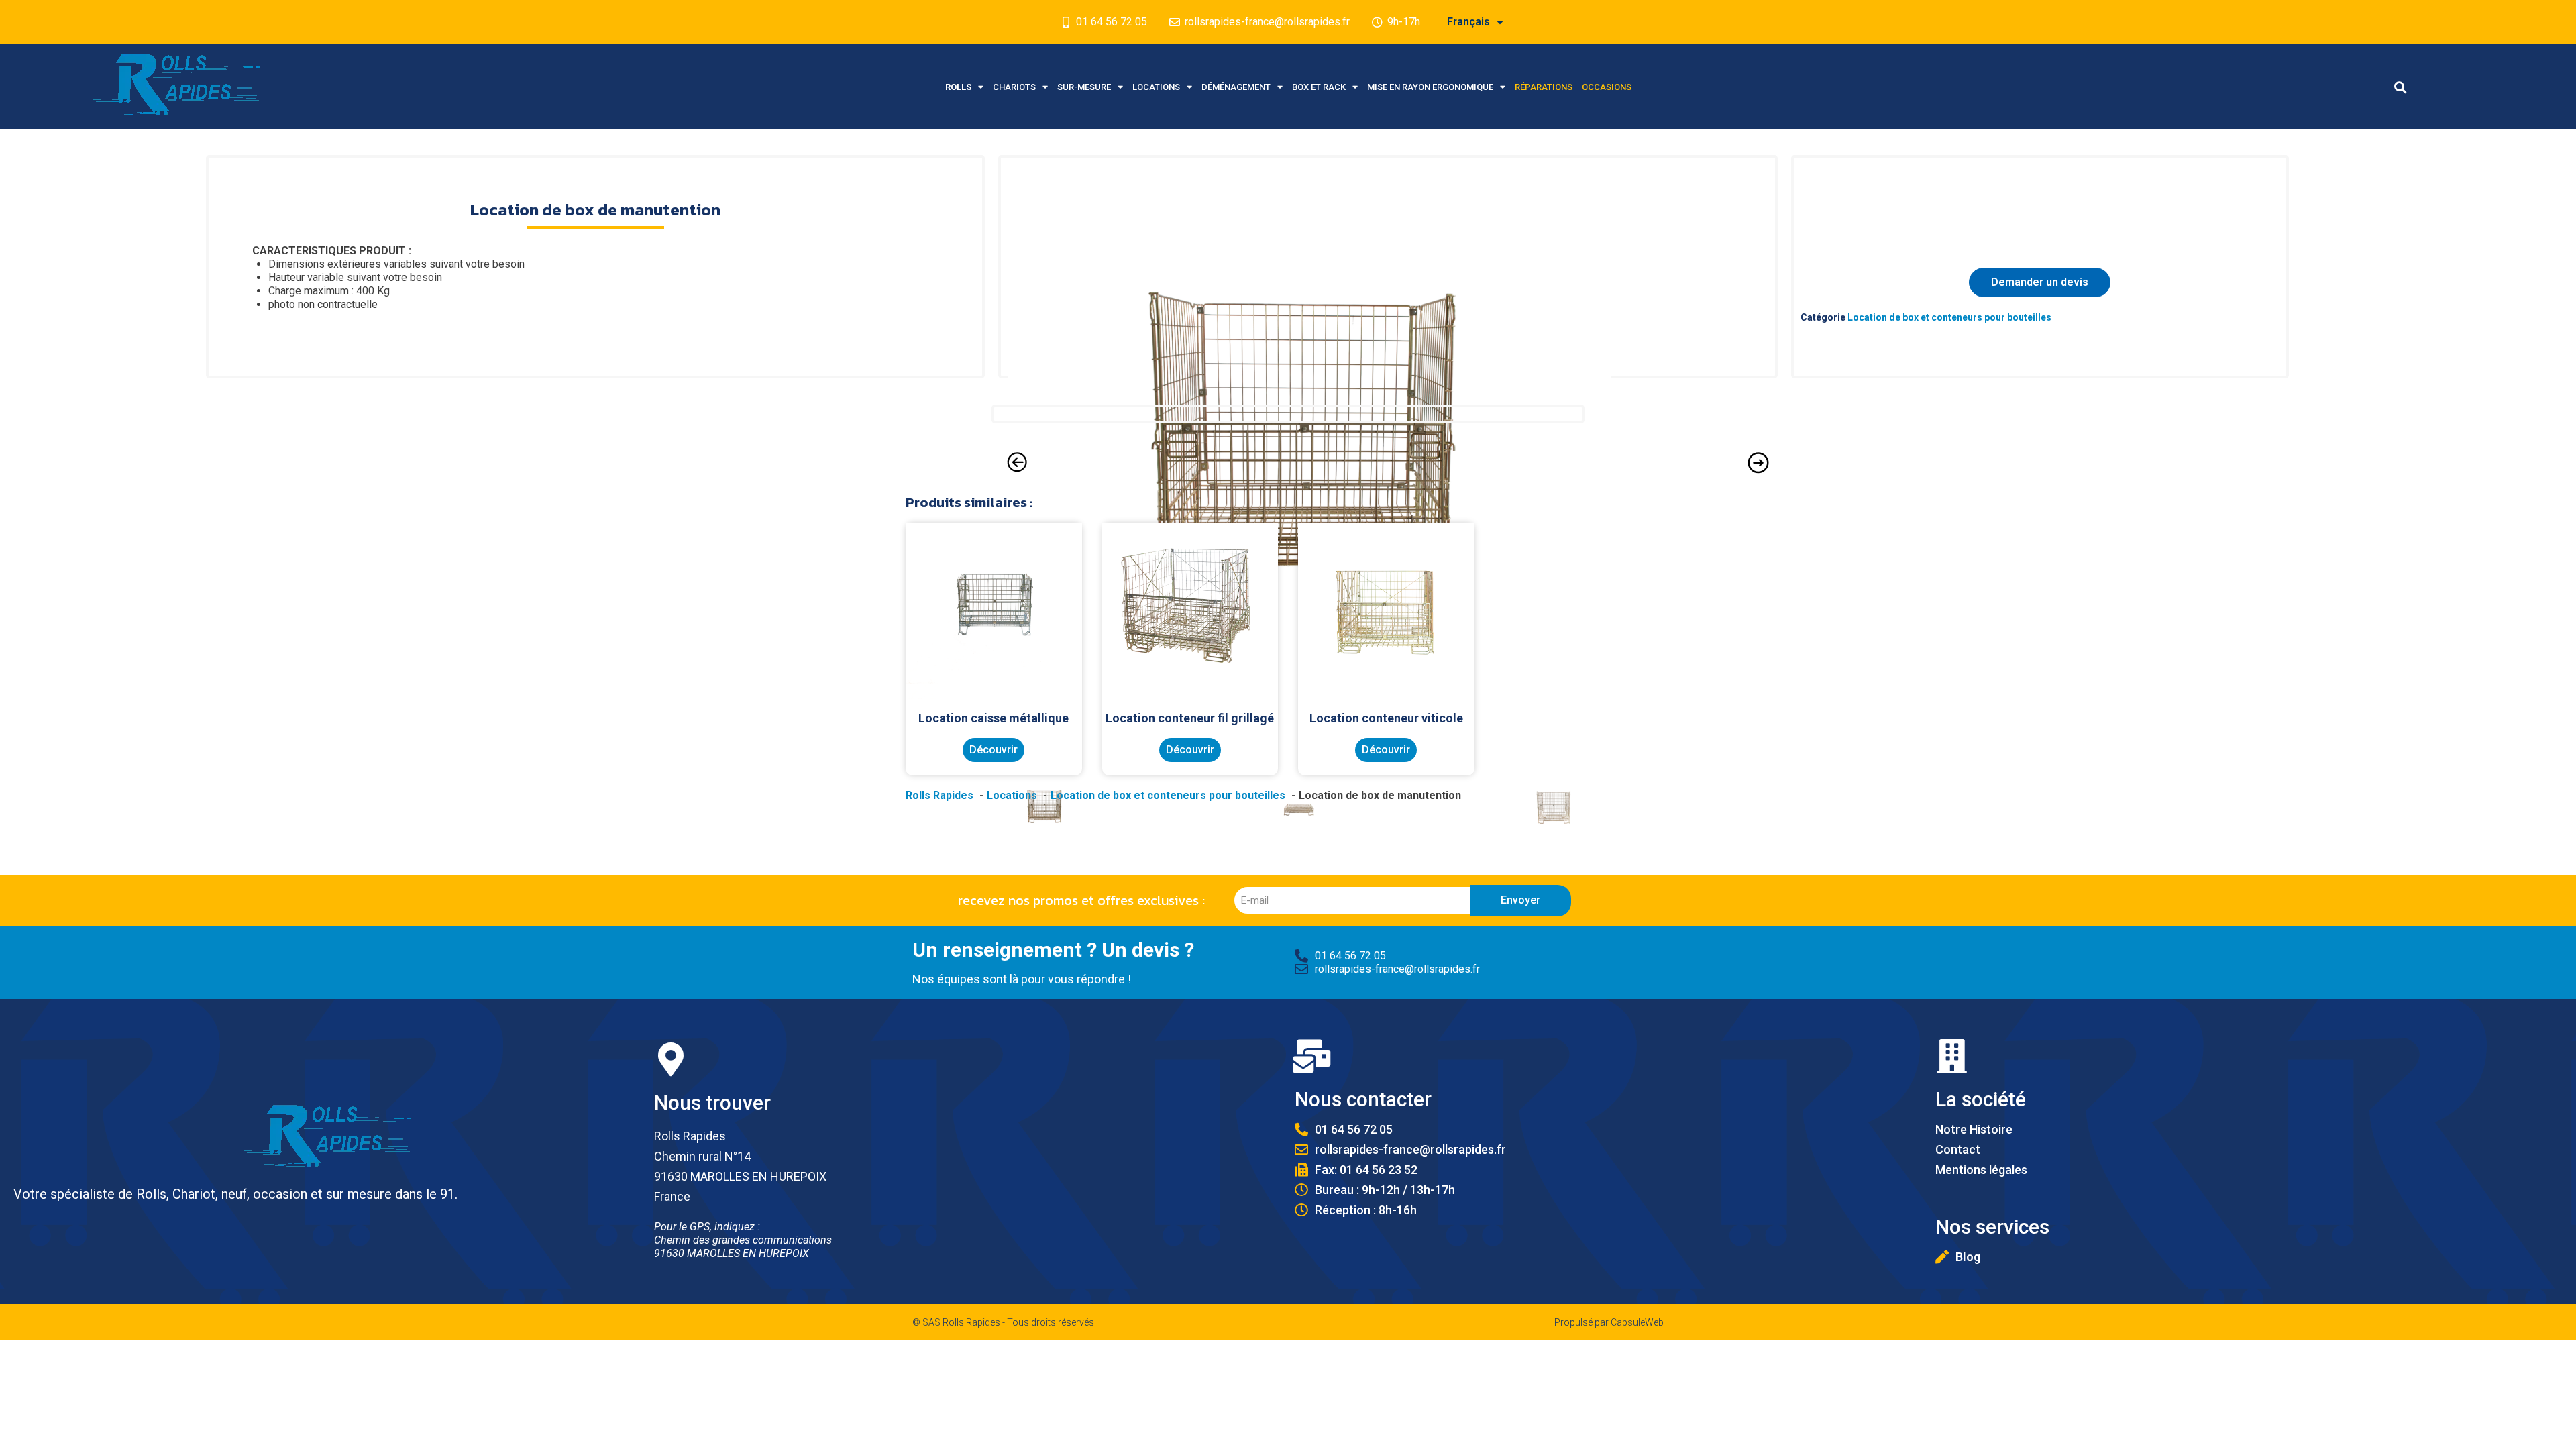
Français (1468, 22)
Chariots (1014, 87)
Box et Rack (1319, 87)
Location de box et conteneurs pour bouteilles (1949, 317)
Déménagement (1236, 87)
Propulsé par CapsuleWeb (1609, 1322)
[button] (2401, 87)
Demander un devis (2040, 282)
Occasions (1607, 87)
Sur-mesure (1084, 87)
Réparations (1544, 87)
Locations (1156, 87)
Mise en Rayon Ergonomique (1430, 87)
